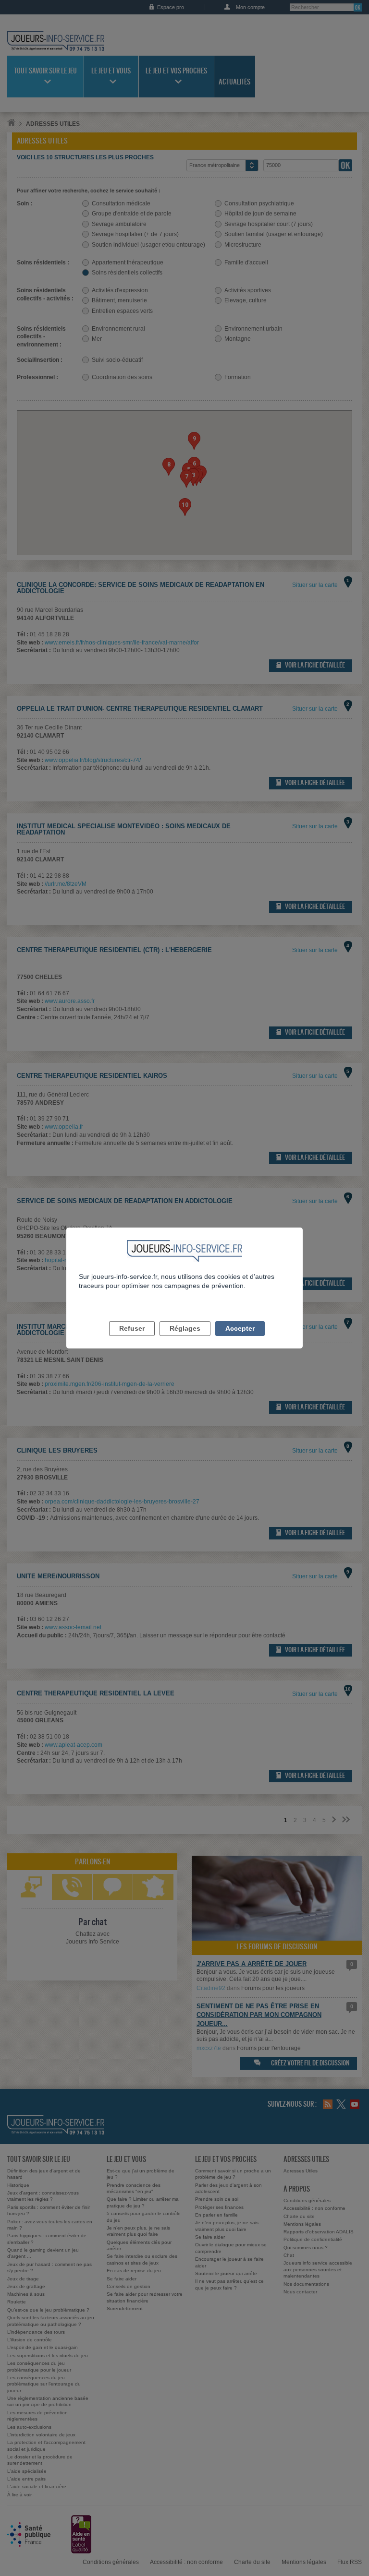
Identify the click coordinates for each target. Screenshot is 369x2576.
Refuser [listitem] (132, 1328)
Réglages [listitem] (185, 1328)
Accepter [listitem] (240, 1328)
